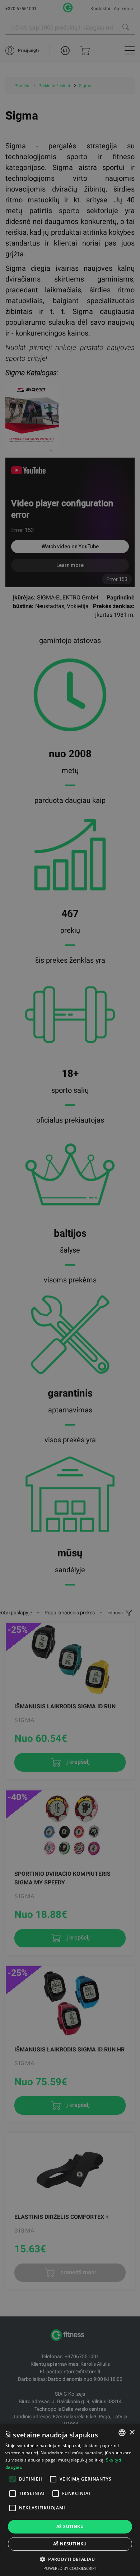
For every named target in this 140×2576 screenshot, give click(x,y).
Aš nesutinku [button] (70, 2544)
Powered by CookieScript (70, 2568)
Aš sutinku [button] (70, 2526)
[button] (70, 2559)
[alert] (70, 1288)
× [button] (132, 2433)
